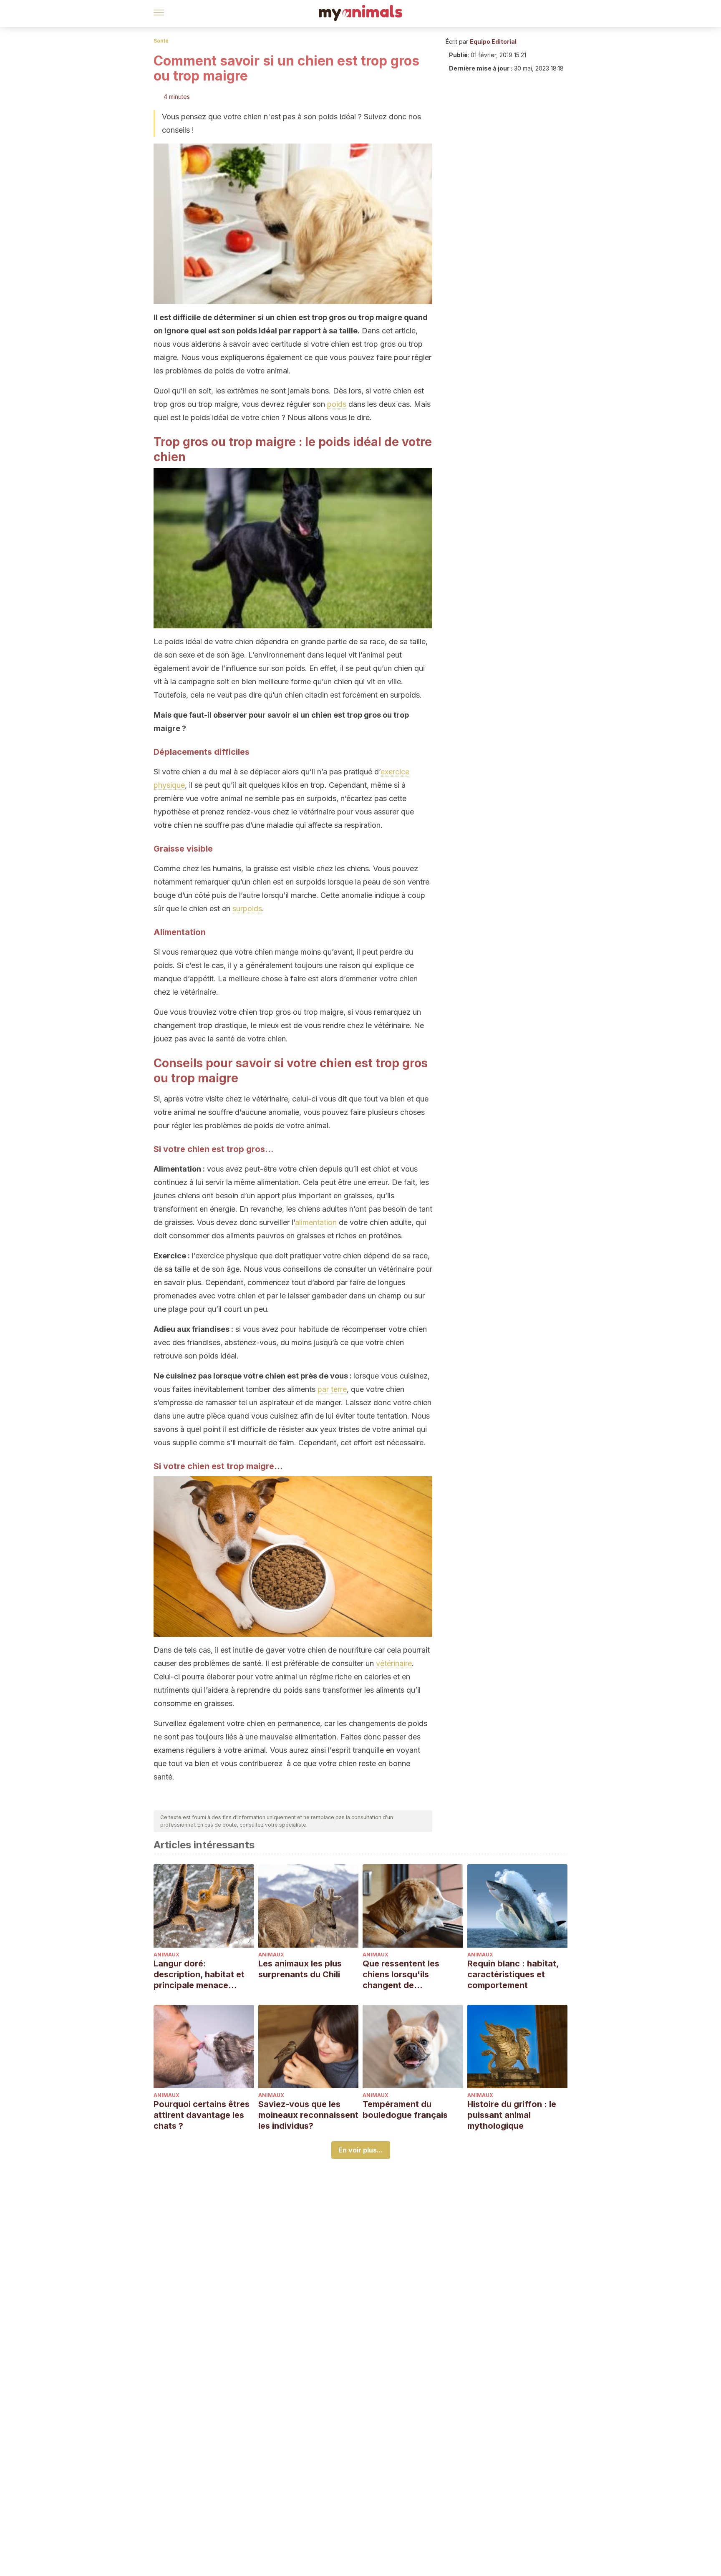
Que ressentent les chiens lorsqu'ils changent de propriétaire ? (401, 1975)
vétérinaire (394, 1663)
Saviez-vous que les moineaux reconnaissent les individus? (308, 2115)
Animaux (166, 1955)
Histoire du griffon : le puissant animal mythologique (512, 2115)
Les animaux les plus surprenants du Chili (300, 1969)
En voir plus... (361, 2150)
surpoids (247, 909)
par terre (332, 1389)
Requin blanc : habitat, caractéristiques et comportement (513, 1974)
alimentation (316, 1222)
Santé (161, 41)
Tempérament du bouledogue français (405, 2110)
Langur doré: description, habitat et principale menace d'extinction (199, 1975)
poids (337, 404)
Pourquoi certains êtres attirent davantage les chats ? (202, 2115)
